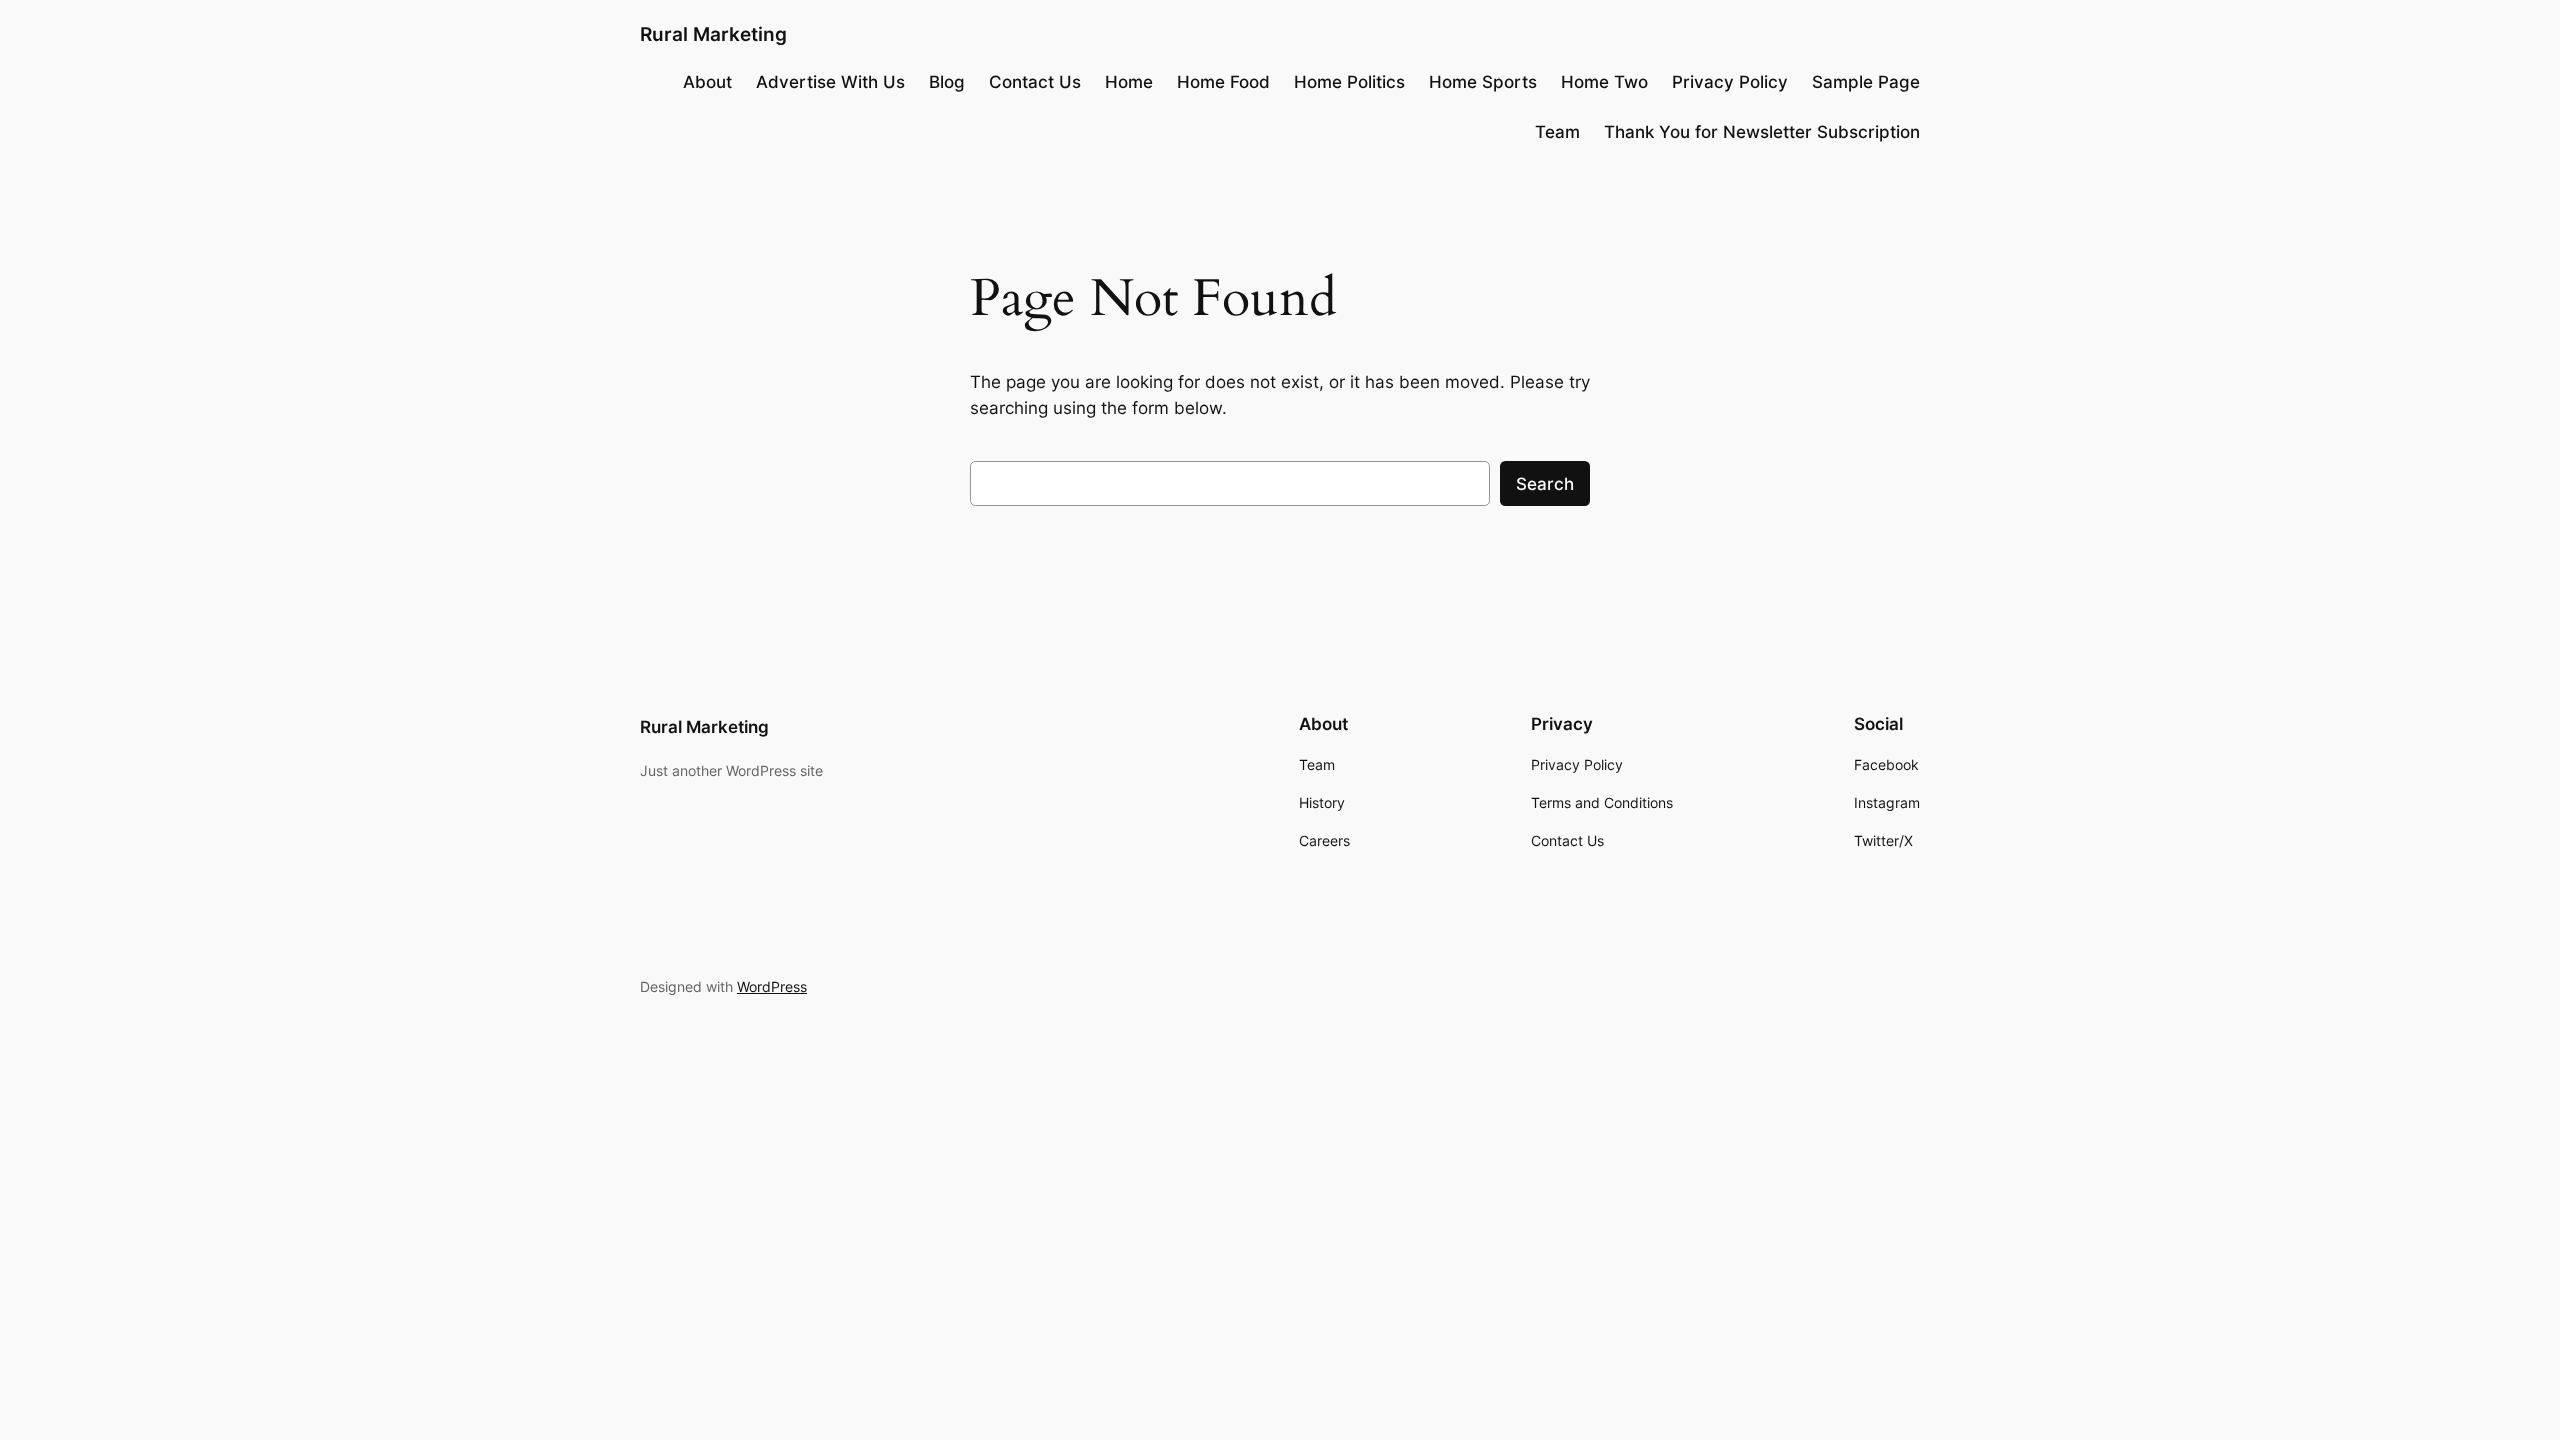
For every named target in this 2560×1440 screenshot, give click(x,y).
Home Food (1223, 82)
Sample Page (1866, 82)
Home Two (1604, 82)
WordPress (772, 986)
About (707, 82)
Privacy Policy (1730, 82)
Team (1557, 132)
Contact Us (1035, 82)
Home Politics (1349, 82)
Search (1545, 484)
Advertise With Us (830, 82)
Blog (947, 82)
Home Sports (1483, 82)
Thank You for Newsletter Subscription (1762, 132)
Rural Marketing (713, 34)
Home (1129, 82)
